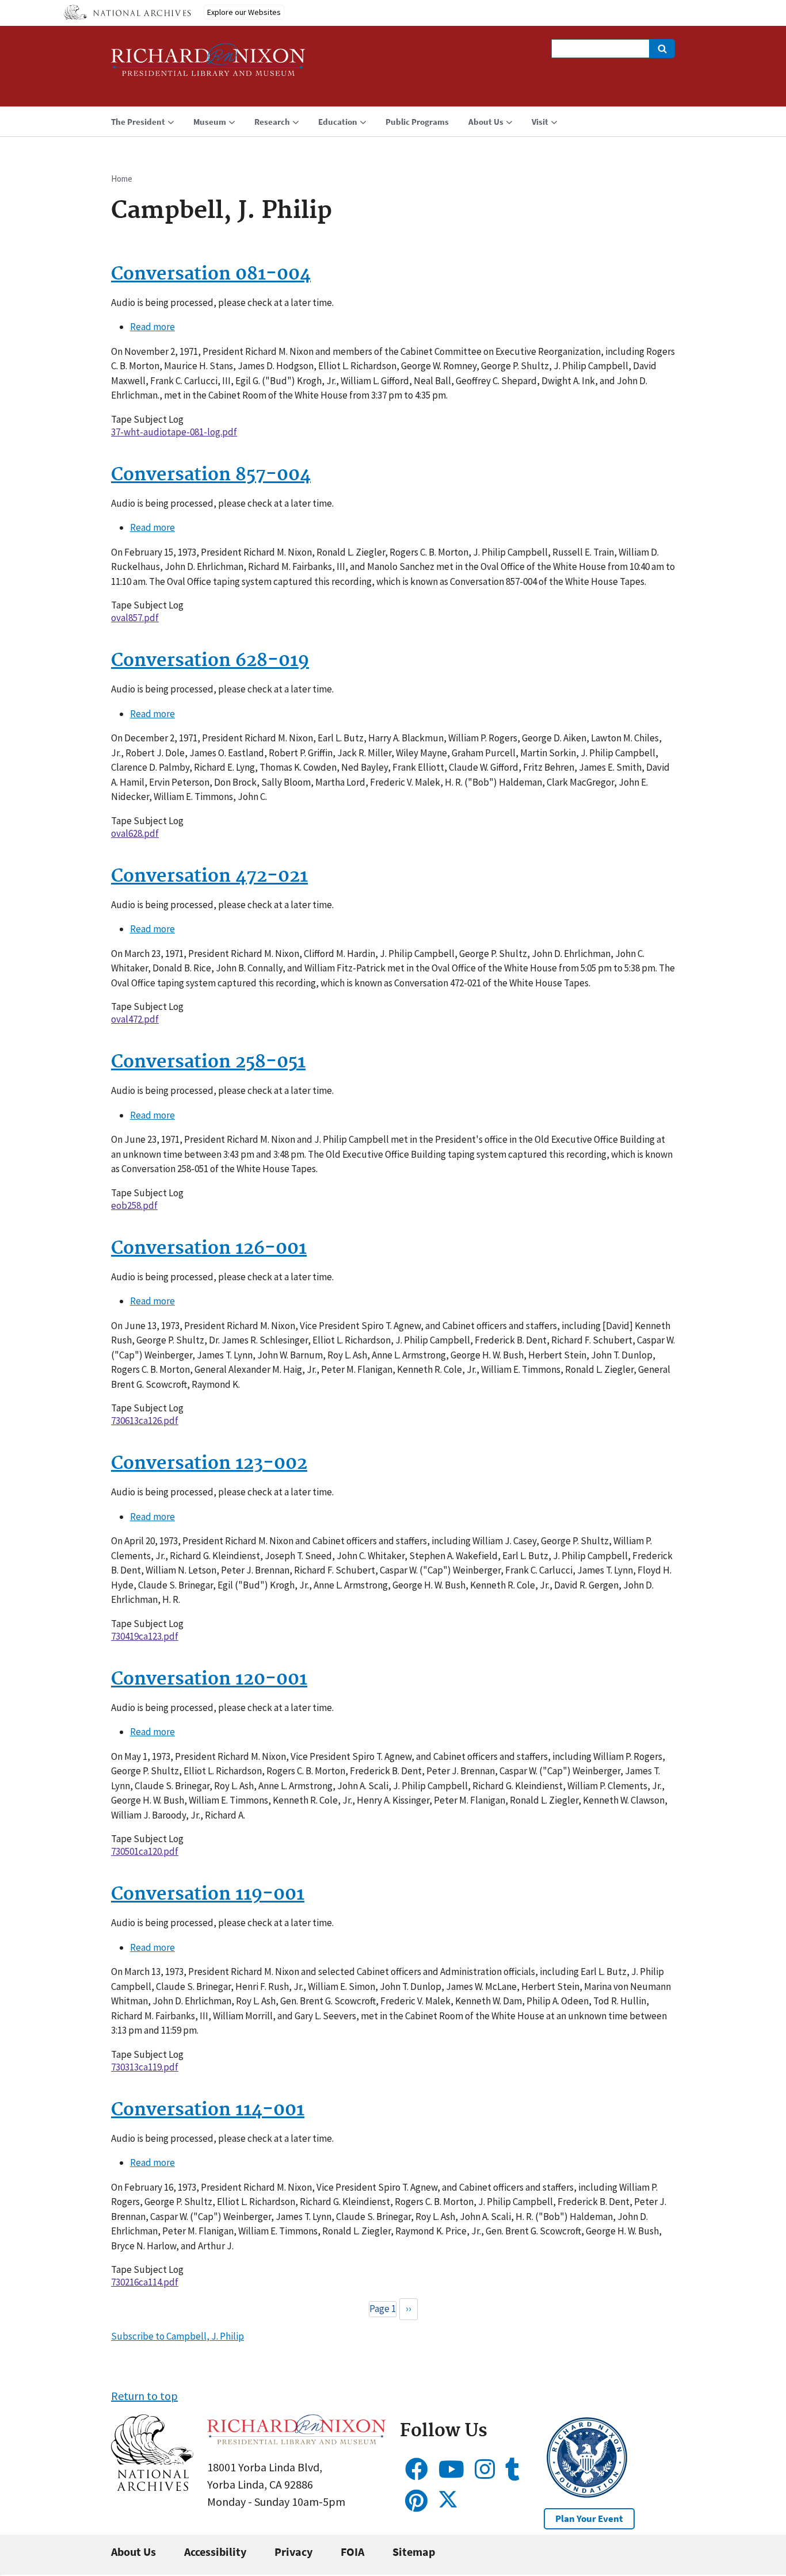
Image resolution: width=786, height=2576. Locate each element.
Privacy (293, 2552)
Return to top (144, 2396)
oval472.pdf (135, 1019)
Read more (152, 327)
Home (122, 179)
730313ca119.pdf (145, 2067)
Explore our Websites (244, 12)
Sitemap (414, 2552)
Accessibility (215, 2552)
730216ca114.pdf (145, 2282)
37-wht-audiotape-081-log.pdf (174, 432)
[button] (152, 2487)
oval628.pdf (135, 833)
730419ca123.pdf (145, 1636)
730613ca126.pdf (145, 1421)
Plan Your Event (589, 2518)
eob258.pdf (134, 1205)
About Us (133, 2552)
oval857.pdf (135, 618)
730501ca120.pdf (145, 1851)
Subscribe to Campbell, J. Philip (178, 2336)
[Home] (208, 65)
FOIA (352, 2552)
